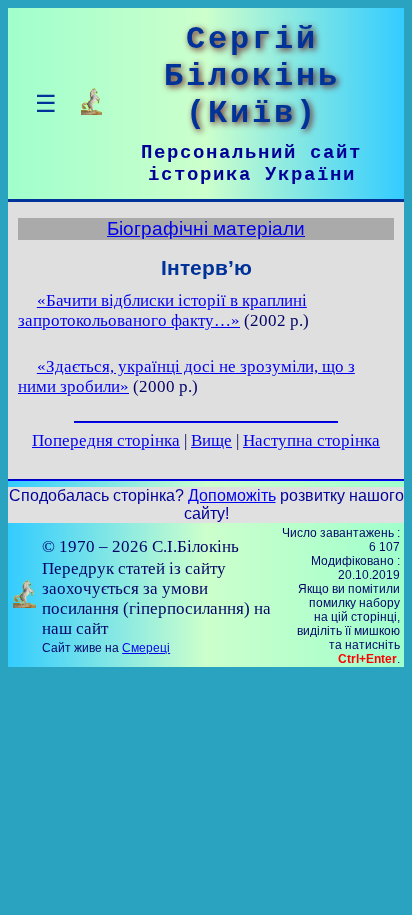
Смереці (146, 648)
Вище (211, 440)
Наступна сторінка (311, 440)
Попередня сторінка (106, 440)
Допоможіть (232, 495)
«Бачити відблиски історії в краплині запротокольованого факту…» (162, 310)
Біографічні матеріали (206, 228)
